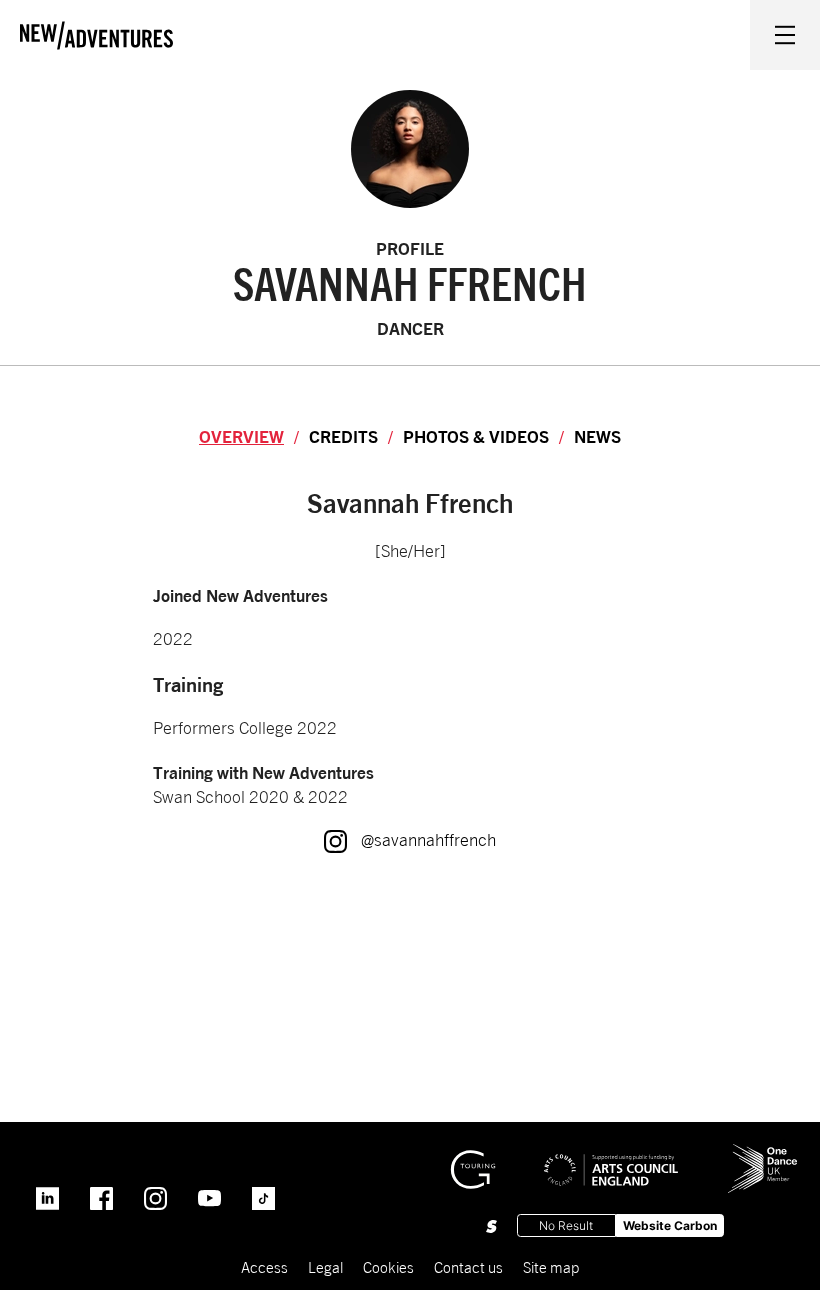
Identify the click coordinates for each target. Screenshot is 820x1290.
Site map (551, 1267)
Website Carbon (670, 1225)
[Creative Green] (473, 1159)
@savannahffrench (410, 840)
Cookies (388, 1267)
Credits (343, 436)
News (597, 436)
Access (264, 1267)
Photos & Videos (476, 436)
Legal (325, 1267)
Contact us (468, 1267)
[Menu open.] (785, 35)
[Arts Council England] (611, 1155)
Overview (241, 436)
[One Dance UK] (763, 1152)
